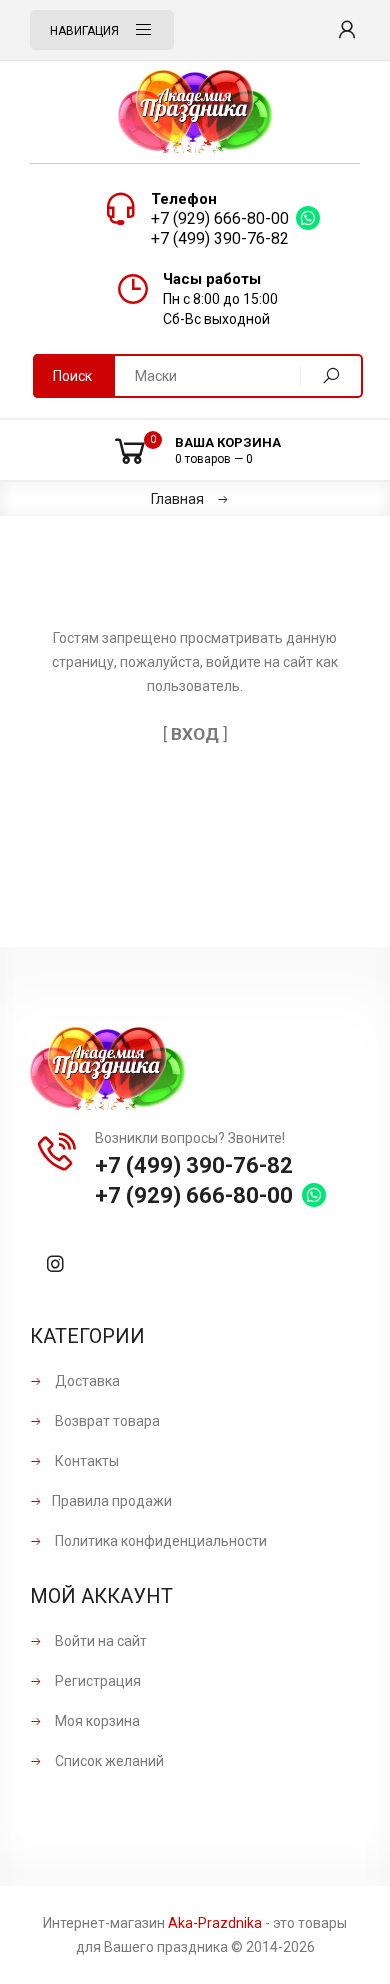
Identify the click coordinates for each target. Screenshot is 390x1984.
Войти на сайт (99, 1641)
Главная (177, 499)
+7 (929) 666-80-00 (220, 218)
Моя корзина (96, 1721)
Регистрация (96, 1681)
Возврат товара (106, 1421)
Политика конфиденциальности (159, 1541)
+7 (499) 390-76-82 (220, 238)
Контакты (85, 1461)
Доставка (86, 1381)
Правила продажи (112, 1501)
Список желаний (108, 1761)
